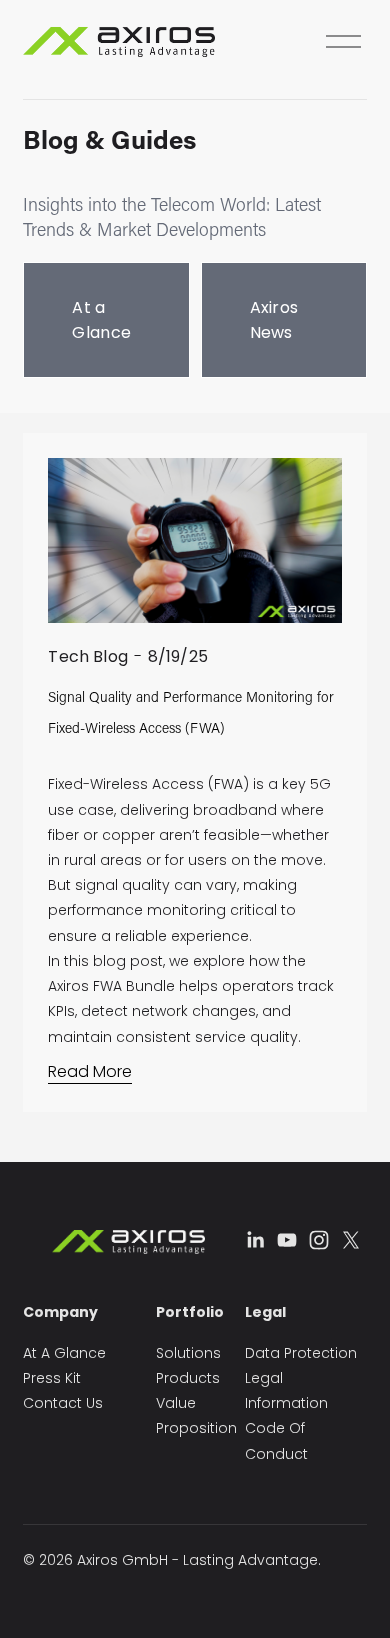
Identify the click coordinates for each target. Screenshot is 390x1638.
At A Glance (64, 1353)
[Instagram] (319, 1240)
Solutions (188, 1353)
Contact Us (63, 1403)
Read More (90, 1071)
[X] (351, 1240)
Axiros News (274, 320)
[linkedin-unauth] (255, 1240)
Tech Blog (87, 656)
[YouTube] (287, 1240)
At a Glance (101, 320)
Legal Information (286, 1390)
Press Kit (52, 1378)
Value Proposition (196, 1415)
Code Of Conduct (276, 1440)
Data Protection (301, 1353)
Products (188, 1378)
